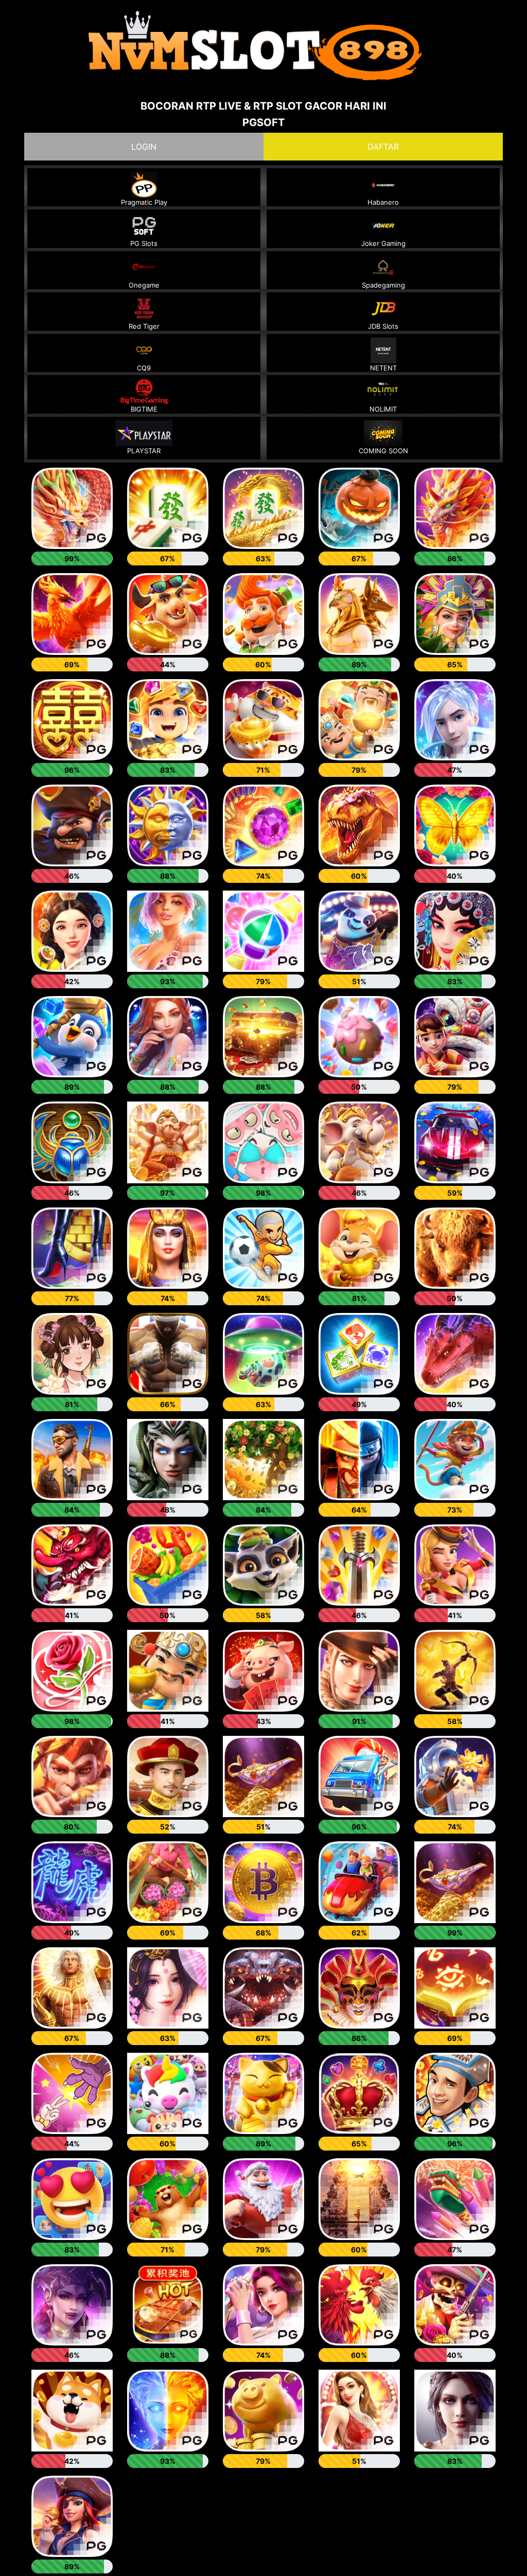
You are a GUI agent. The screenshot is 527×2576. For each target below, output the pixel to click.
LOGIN (144, 147)
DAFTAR (383, 147)
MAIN (72, 513)
